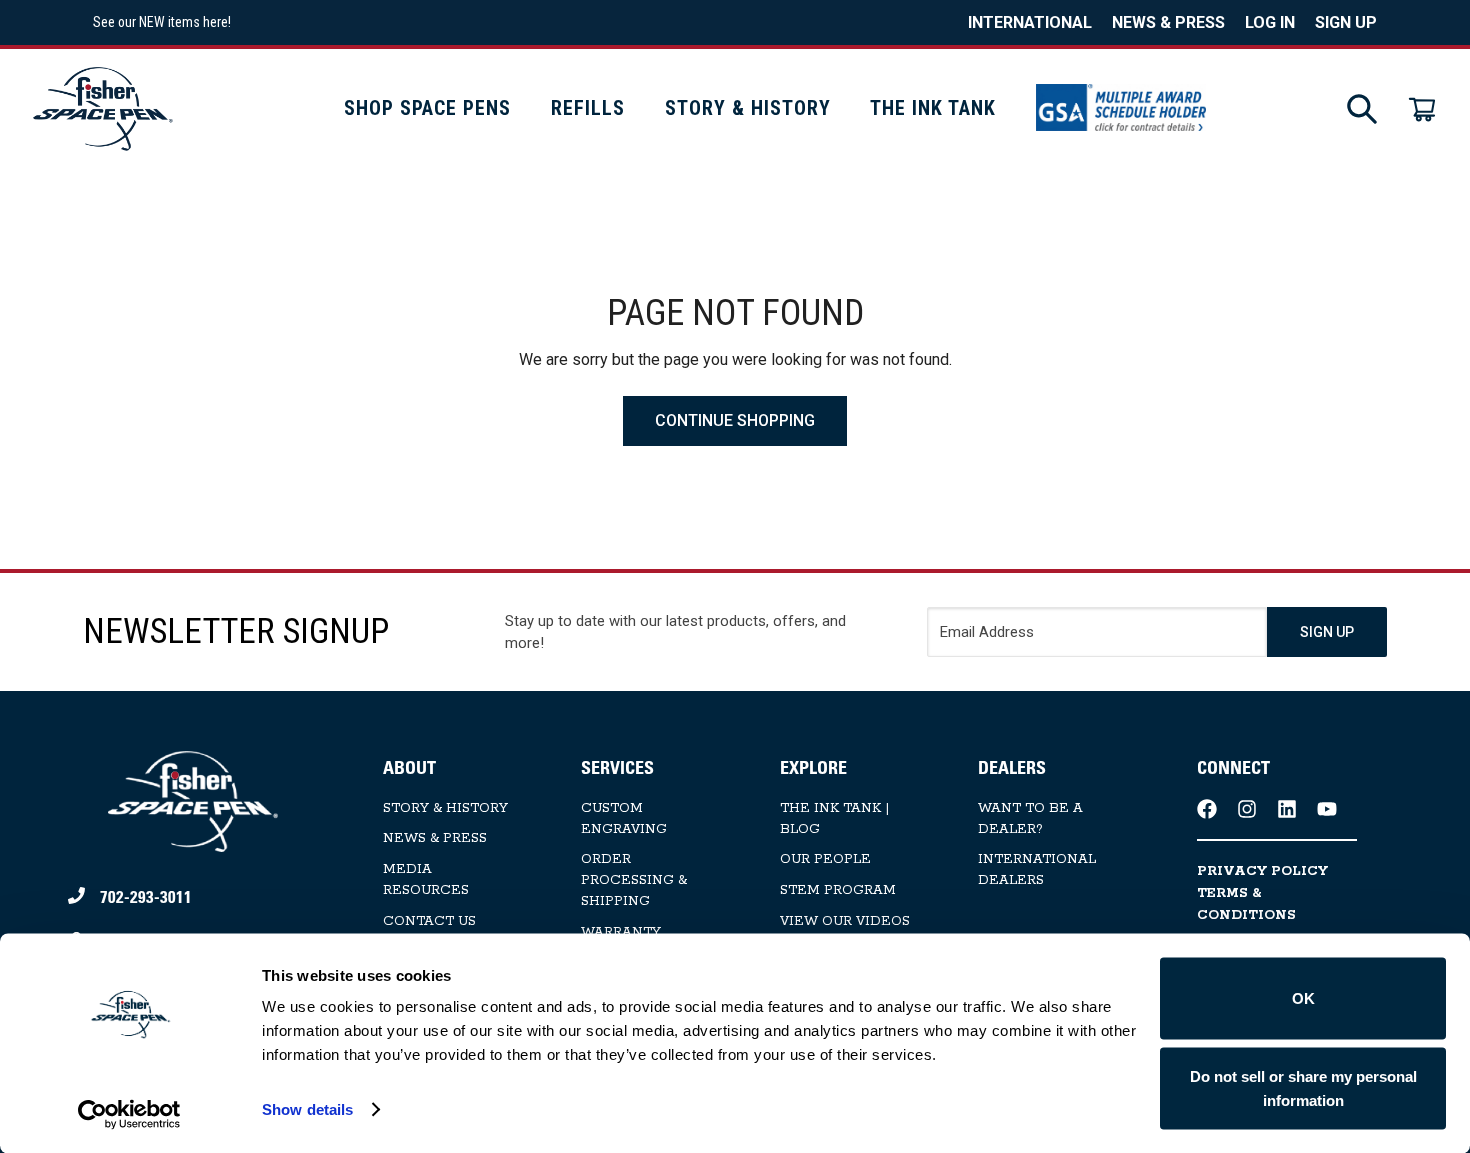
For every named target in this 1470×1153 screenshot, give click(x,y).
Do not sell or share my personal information (1303, 1087)
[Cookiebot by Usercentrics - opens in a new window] (129, 1114)
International (1030, 22)
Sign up (1346, 22)
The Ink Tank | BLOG (834, 819)
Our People (825, 859)
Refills (588, 108)
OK (1303, 998)
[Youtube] (1327, 809)
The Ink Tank (933, 108)
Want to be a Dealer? (1030, 819)
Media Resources (426, 880)
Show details (307, 1109)
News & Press (1168, 22)
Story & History (748, 108)
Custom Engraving (624, 819)
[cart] (1422, 109)
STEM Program (838, 890)
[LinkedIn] (1287, 809)
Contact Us (429, 921)
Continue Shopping (735, 420)
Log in (1270, 22)
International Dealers (1037, 870)
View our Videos (845, 921)
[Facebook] (1207, 809)
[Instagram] (1247, 809)
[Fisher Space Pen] (103, 108)
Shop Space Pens (427, 108)
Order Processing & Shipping (634, 880)
